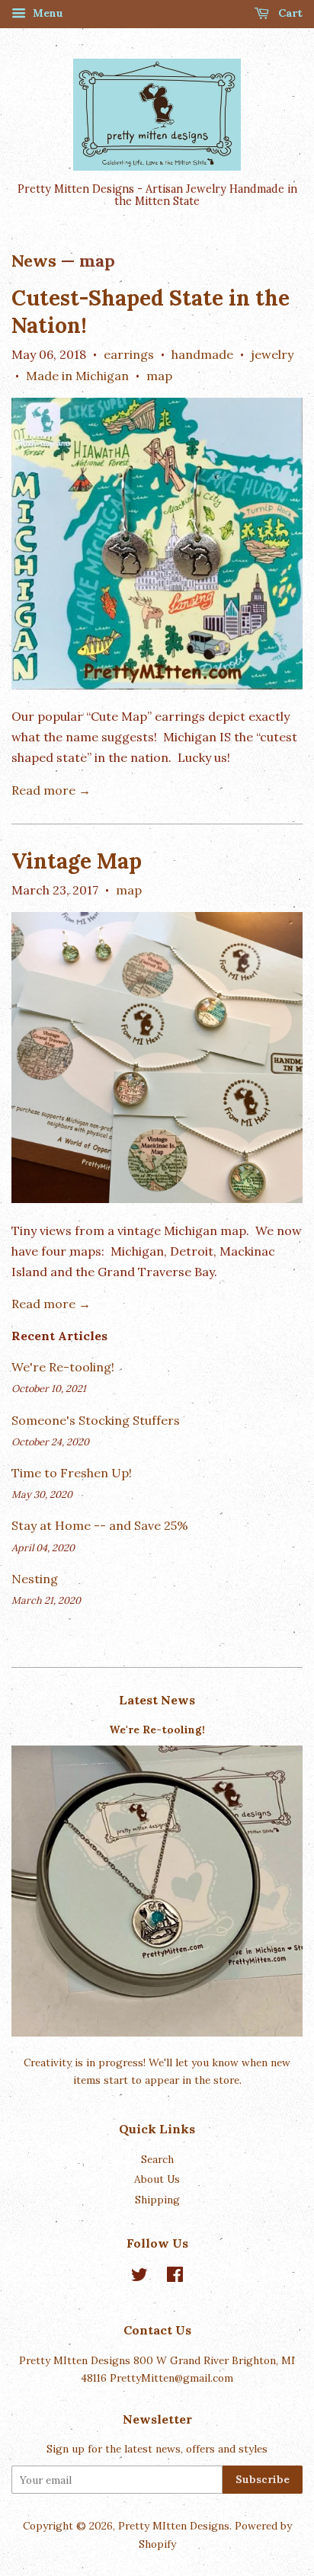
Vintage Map (77, 861)
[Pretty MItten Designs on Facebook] (175, 2277)
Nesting (35, 1579)
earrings (129, 354)
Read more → (51, 790)
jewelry (272, 354)
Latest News (157, 1700)
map (159, 376)
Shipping (157, 2200)
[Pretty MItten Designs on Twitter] (139, 2277)
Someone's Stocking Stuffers (96, 1420)
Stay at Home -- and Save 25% (100, 1525)
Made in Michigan (77, 376)
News (34, 261)
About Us (157, 2179)
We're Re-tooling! (63, 1367)
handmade (202, 354)
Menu (46, 13)
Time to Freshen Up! (72, 1473)
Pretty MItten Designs (174, 2526)
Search (157, 2159)
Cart (289, 13)
